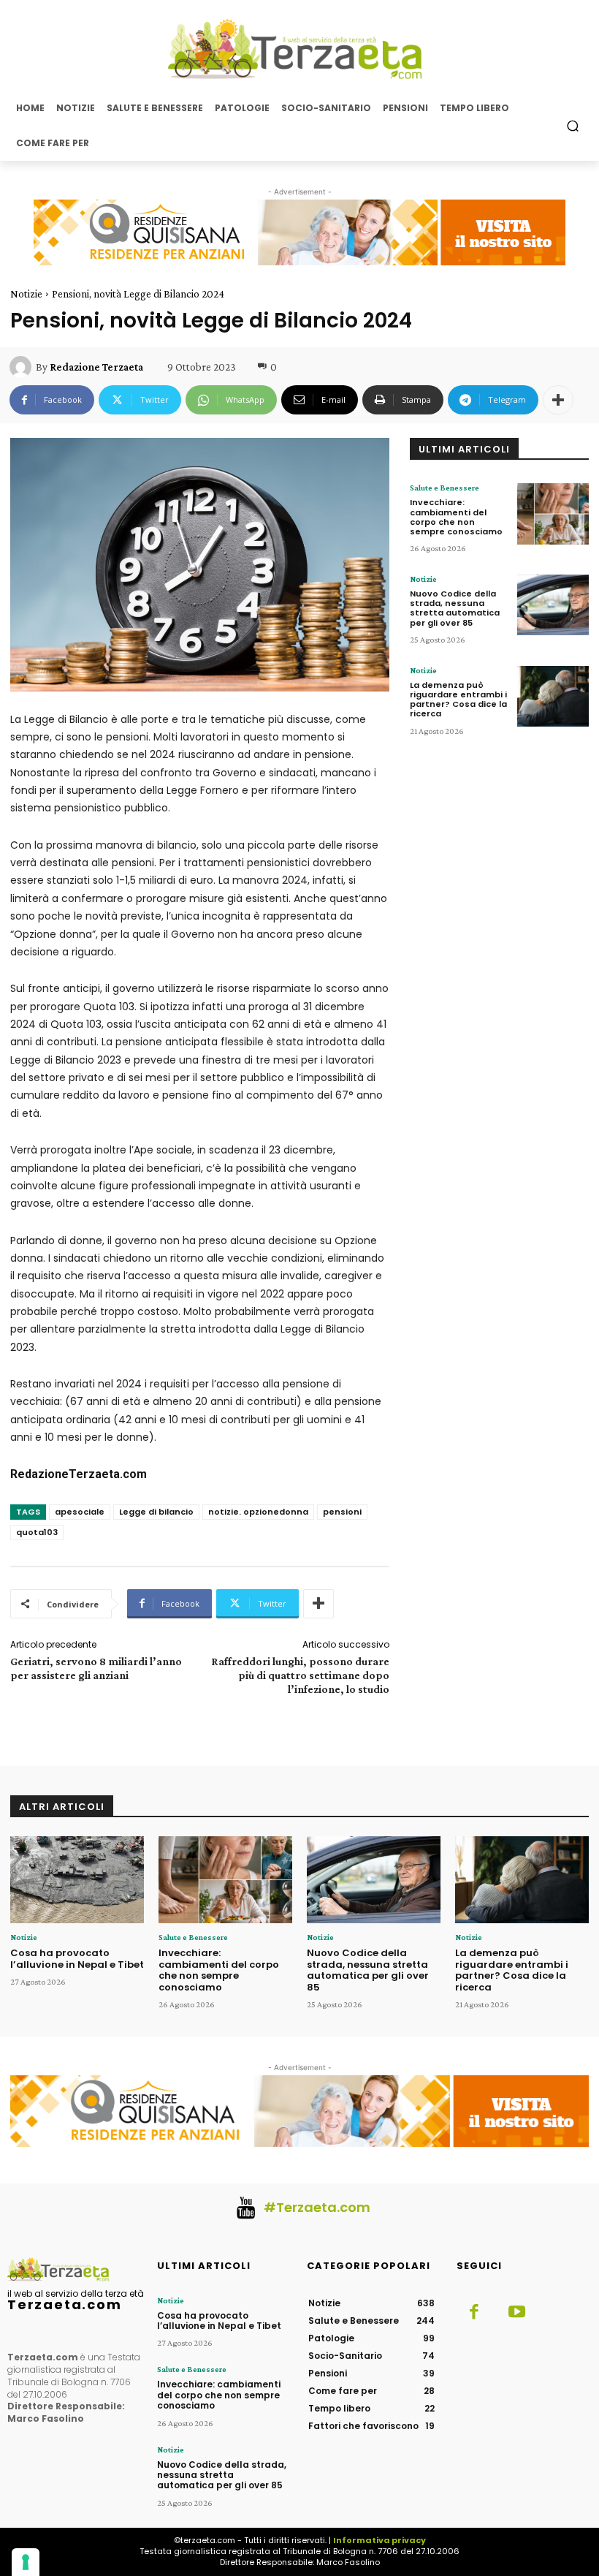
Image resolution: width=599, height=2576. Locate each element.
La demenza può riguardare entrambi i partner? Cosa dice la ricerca (458, 700)
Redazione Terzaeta (96, 367)
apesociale (80, 1512)
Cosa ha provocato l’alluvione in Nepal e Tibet (77, 1959)
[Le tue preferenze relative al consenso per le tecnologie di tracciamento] (26, 2562)
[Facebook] (474, 2313)
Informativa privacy (379, 2540)
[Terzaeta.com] (299, 49)
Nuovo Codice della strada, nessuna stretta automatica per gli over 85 (455, 608)
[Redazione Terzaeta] (23, 367)
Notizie (26, 294)
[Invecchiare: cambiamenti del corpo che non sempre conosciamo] (553, 514)
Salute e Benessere (445, 488)
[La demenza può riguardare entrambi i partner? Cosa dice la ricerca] (553, 696)
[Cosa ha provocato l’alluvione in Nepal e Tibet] (77, 1880)
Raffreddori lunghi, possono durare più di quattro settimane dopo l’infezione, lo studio (300, 1675)
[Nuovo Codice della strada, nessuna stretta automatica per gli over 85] (553, 605)
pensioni (342, 1512)
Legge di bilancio (156, 1512)
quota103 (37, 1532)
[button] (573, 125)
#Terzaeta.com (317, 2207)
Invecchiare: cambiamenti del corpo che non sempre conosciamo (456, 517)
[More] (558, 400)
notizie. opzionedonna (258, 1512)
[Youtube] (516, 2313)
